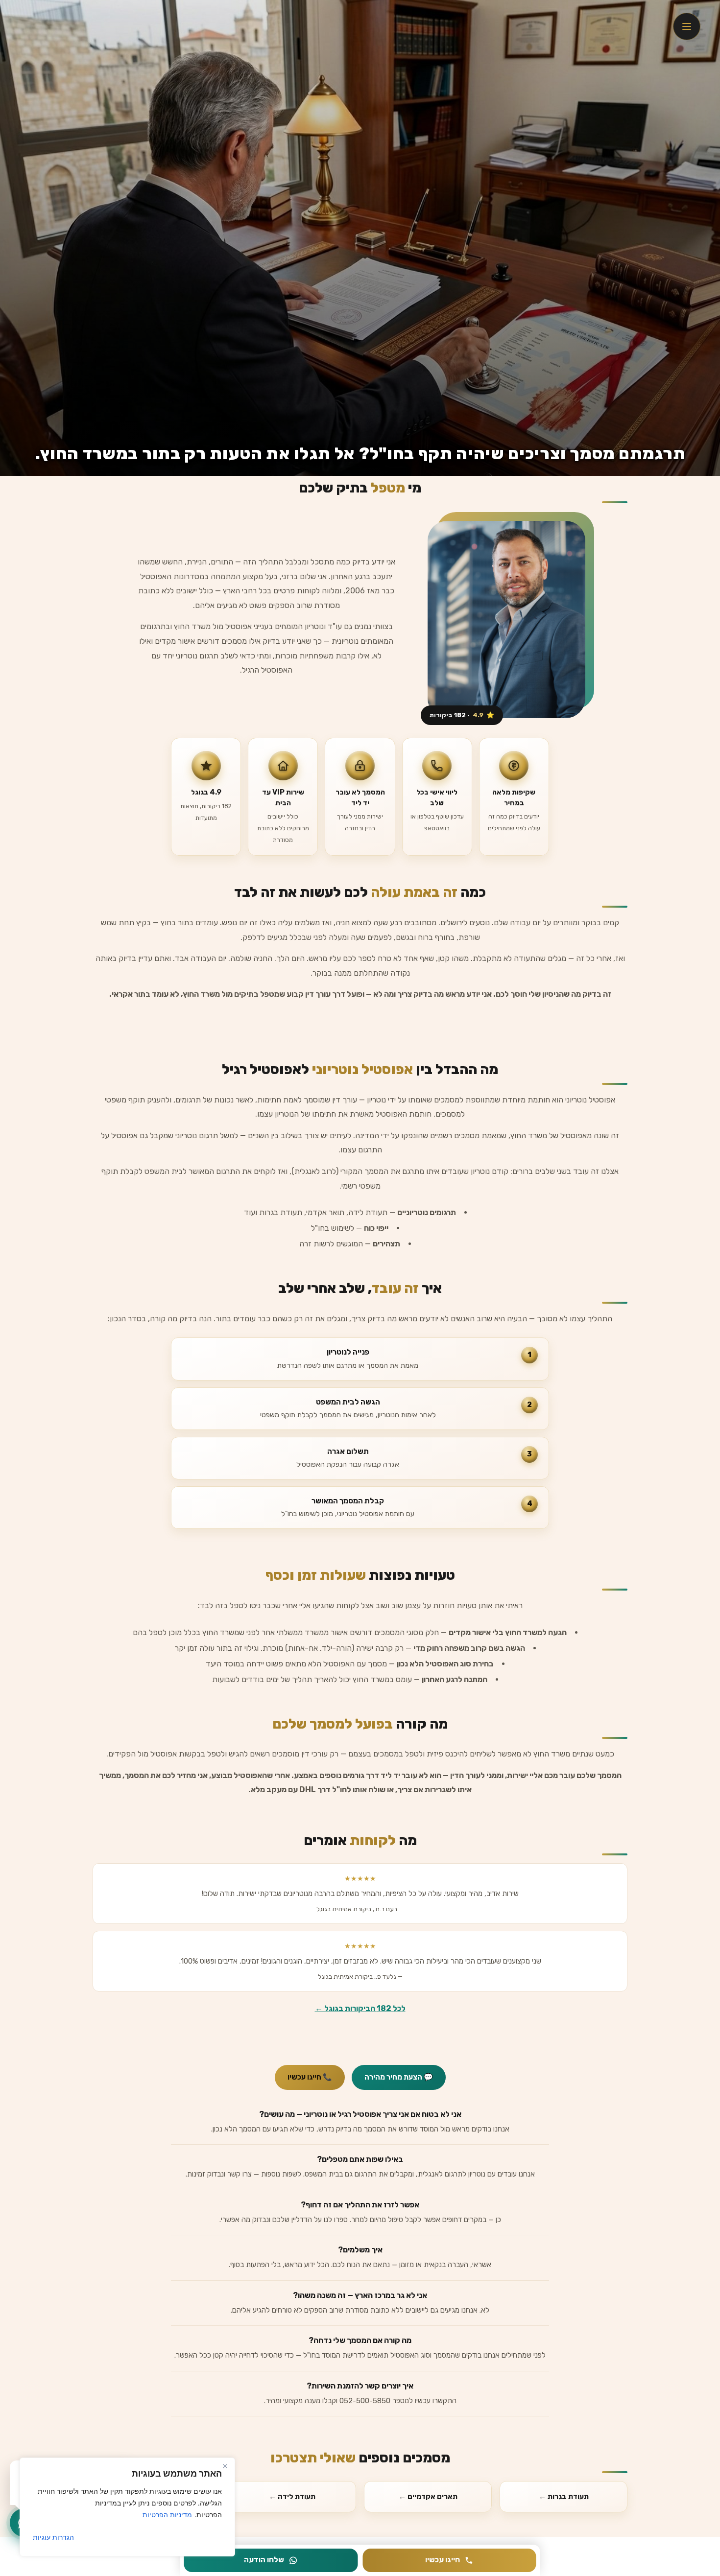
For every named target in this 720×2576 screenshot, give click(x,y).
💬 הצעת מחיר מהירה (399, 2077)
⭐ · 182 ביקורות (462, 715)
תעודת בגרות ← (564, 2497)
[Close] (225, 2466)
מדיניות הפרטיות (167, 2515)
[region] (127, 2507)
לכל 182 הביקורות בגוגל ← (360, 2008)
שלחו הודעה (264, 2560)
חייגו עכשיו (443, 2560)
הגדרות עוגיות (53, 2537)
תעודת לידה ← (292, 2497)
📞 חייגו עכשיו (310, 2077)
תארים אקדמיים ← (428, 2497)
